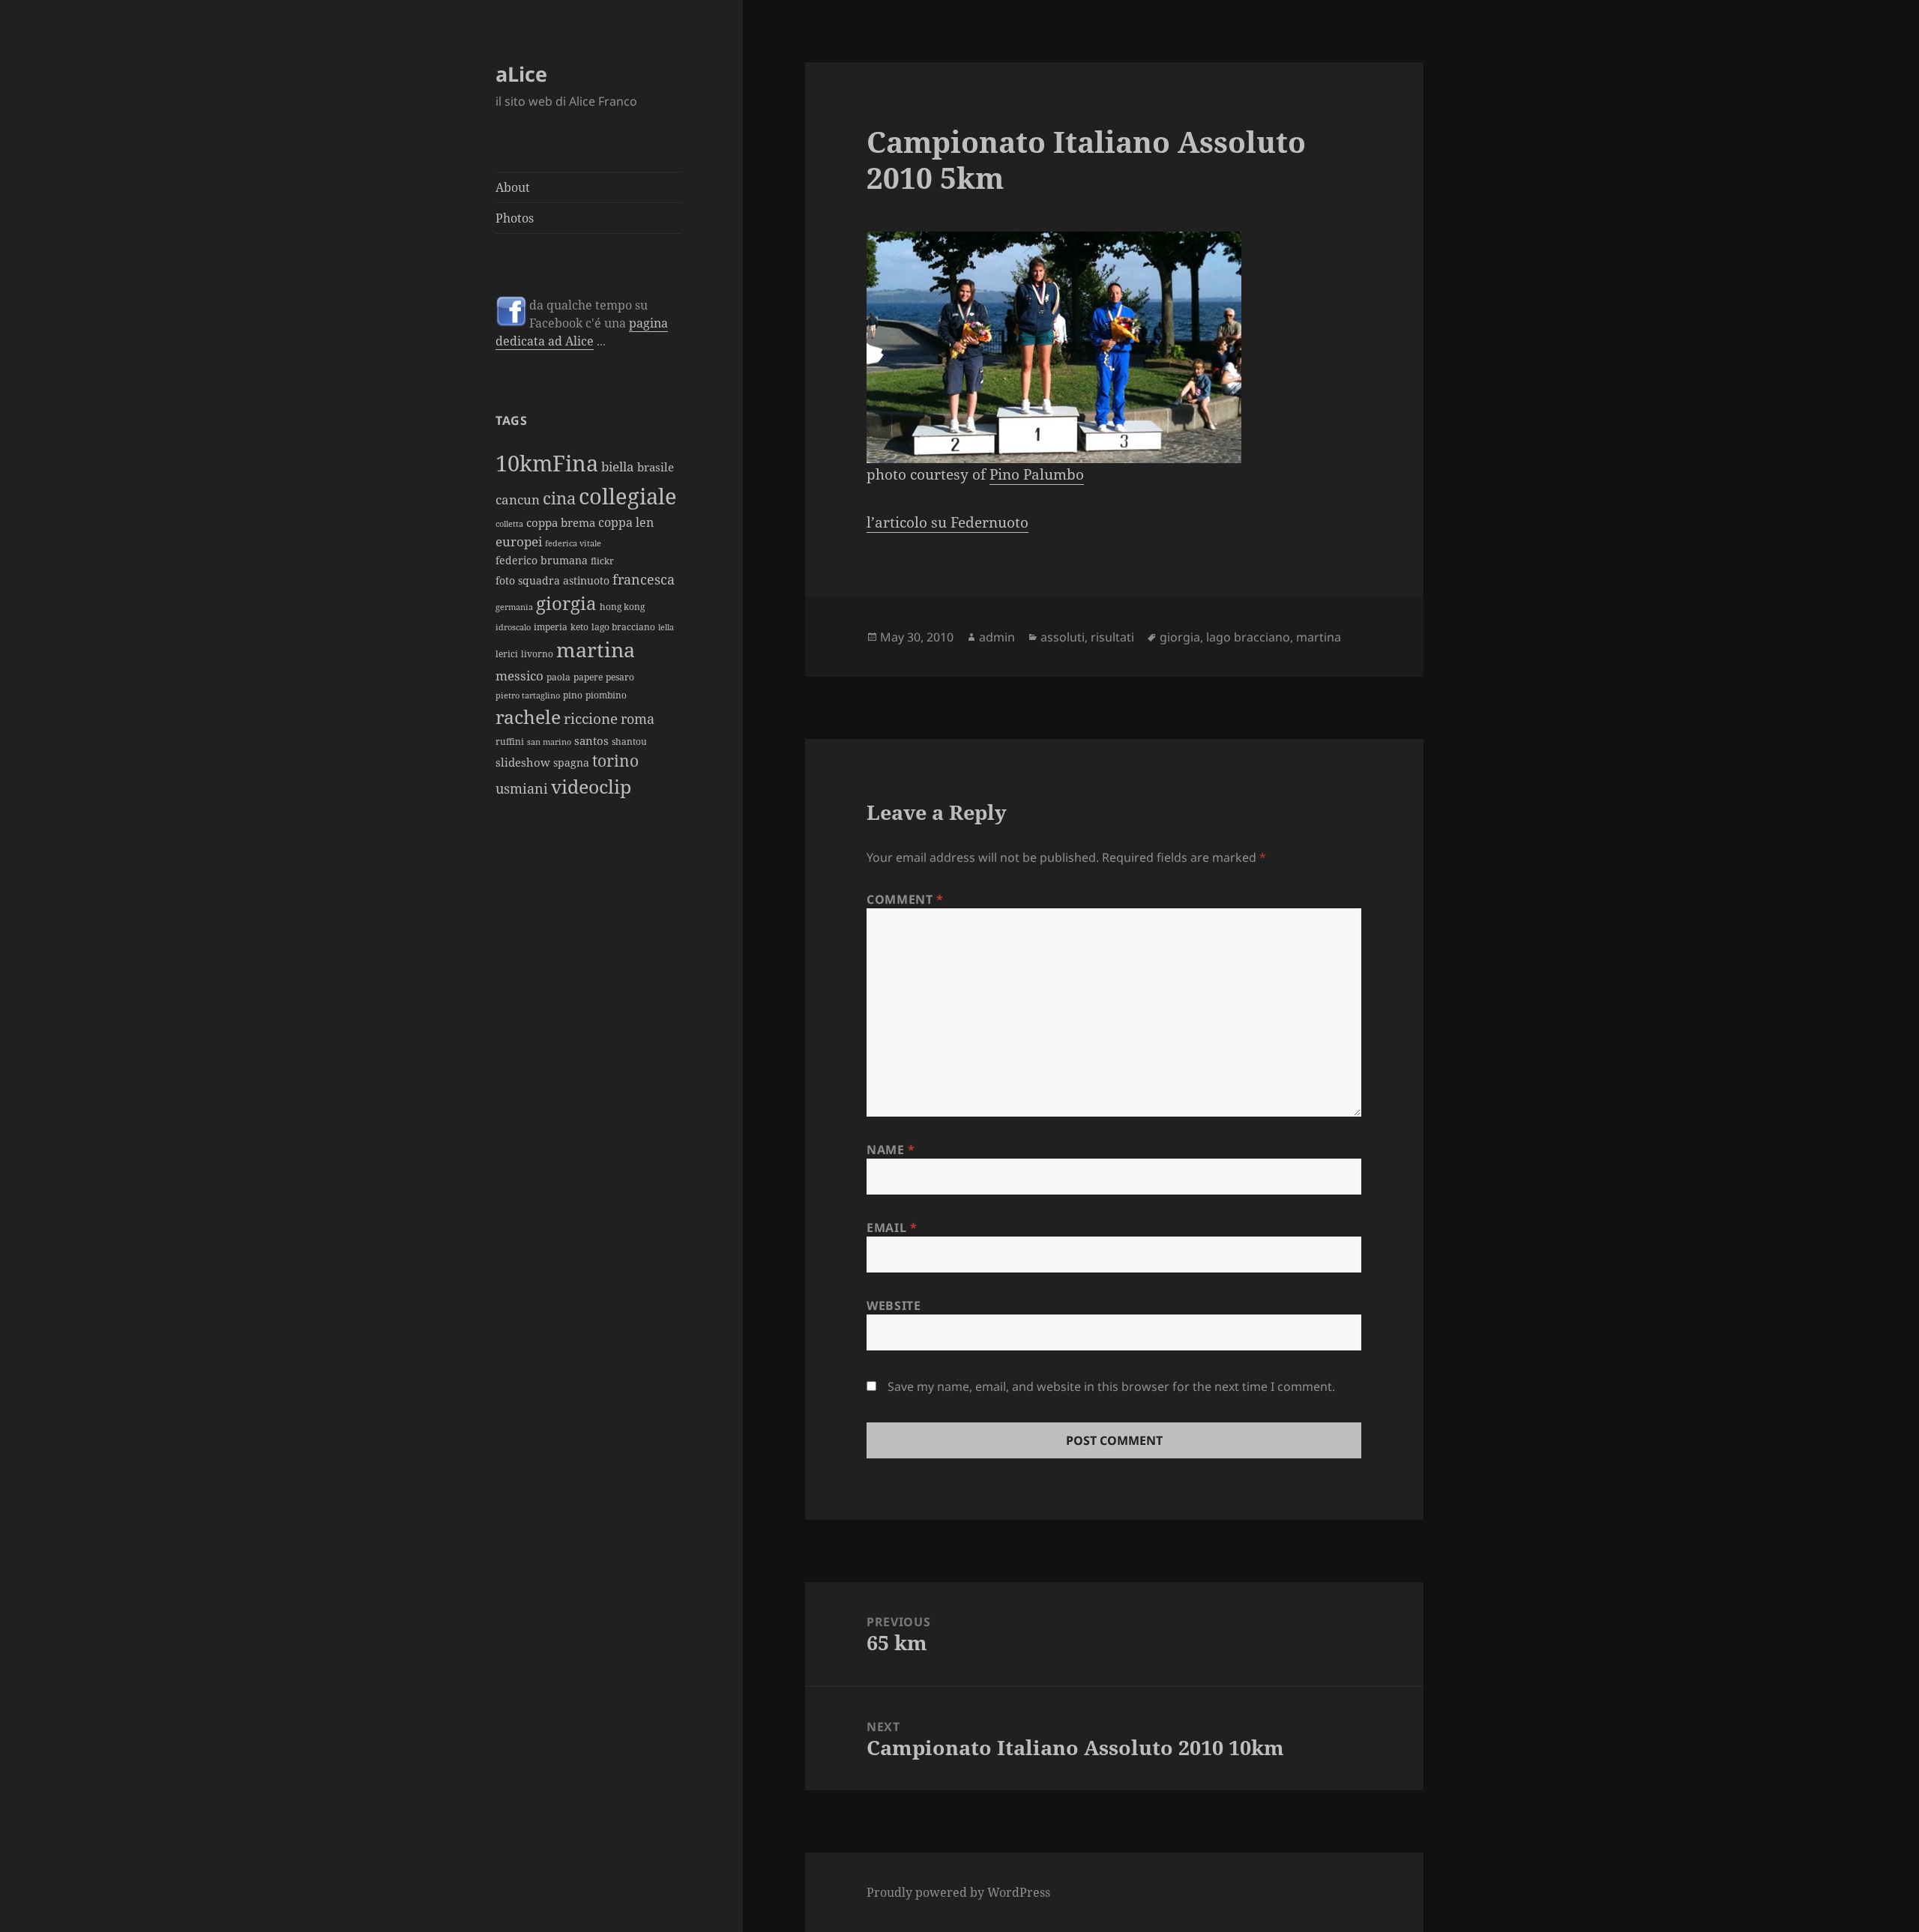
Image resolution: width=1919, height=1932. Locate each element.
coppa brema (561, 522)
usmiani (522, 788)
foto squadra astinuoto (552, 580)
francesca (644, 579)
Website (894, 1305)
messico (519, 675)
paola (558, 677)
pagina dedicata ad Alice (582, 332)
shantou (629, 742)
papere (588, 677)
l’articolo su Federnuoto (948, 522)
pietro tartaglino (528, 695)
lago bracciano (623, 627)
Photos (515, 218)
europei (519, 541)
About (513, 187)
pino (573, 695)
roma (638, 718)
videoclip (591, 786)
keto (579, 627)
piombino (606, 695)
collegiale (628, 496)
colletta (509, 524)
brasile (656, 467)
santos (591, 740)
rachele (528, 716)
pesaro (620, 677)
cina (559, 498)
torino (615, 761)
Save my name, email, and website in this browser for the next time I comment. (1111, 1386)
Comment (905, 899)
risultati (1112, 637)
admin (997, 637)
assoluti (1063, 637)
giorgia (566, 603)
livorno (537, 654)
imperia (551, 627)
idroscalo (513, 627)
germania (514, 607)
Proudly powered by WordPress (958, 1892)
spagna (571, 763)
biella (618, 466)
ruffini (510, 742)
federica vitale (573, 543)
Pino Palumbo (1037, 474)
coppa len (626, 522)
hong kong (622, 607)
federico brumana (542, 560)
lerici (507, 654)
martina (596, 649)
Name (891, 1150)
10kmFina (547, 463)
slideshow (523, 762)
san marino (549, 742)
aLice (521, 74)
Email (892, 1228)
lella (666, 627)
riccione (591, 718)
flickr (602, 561)
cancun (518, 499)
